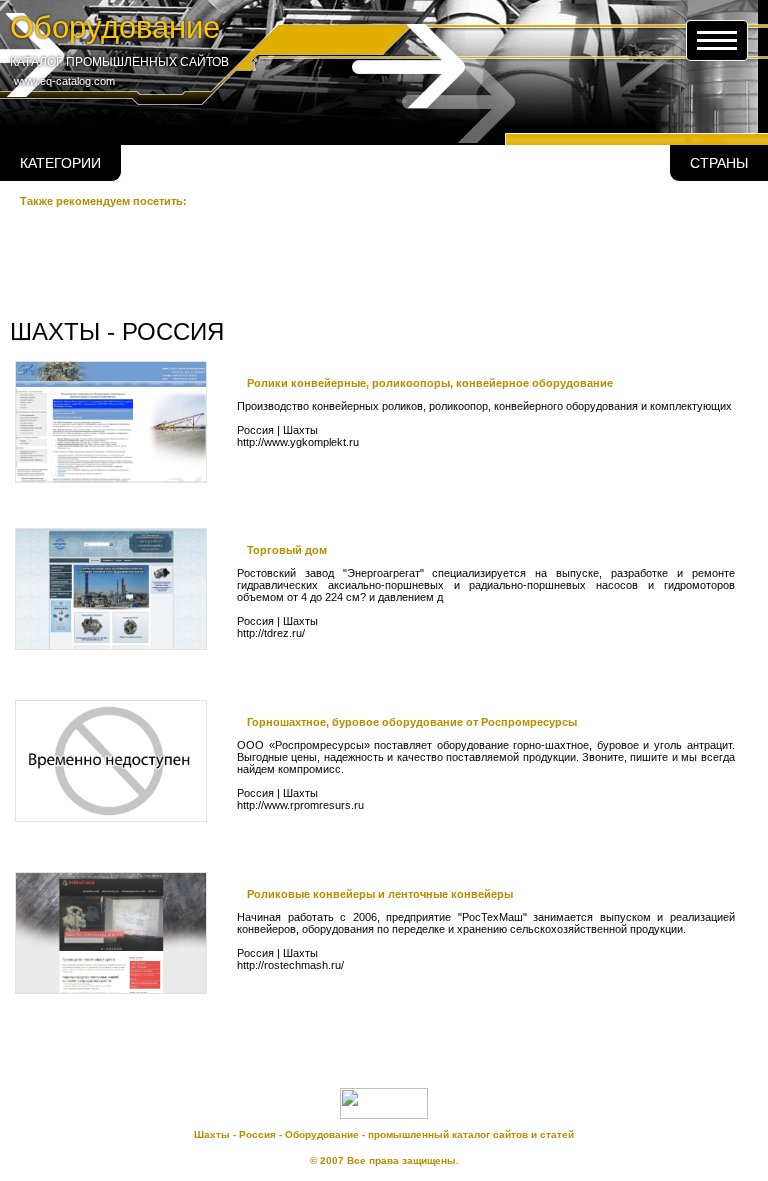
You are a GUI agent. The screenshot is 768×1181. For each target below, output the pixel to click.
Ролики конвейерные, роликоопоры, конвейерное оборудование (430, 383)
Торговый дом (287, 550)
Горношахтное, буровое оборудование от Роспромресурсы (412, 722)
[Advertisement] (364, 268)
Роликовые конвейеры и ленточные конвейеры (380, 894)
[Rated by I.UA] (384, 1115)
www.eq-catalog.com (64, 81)
